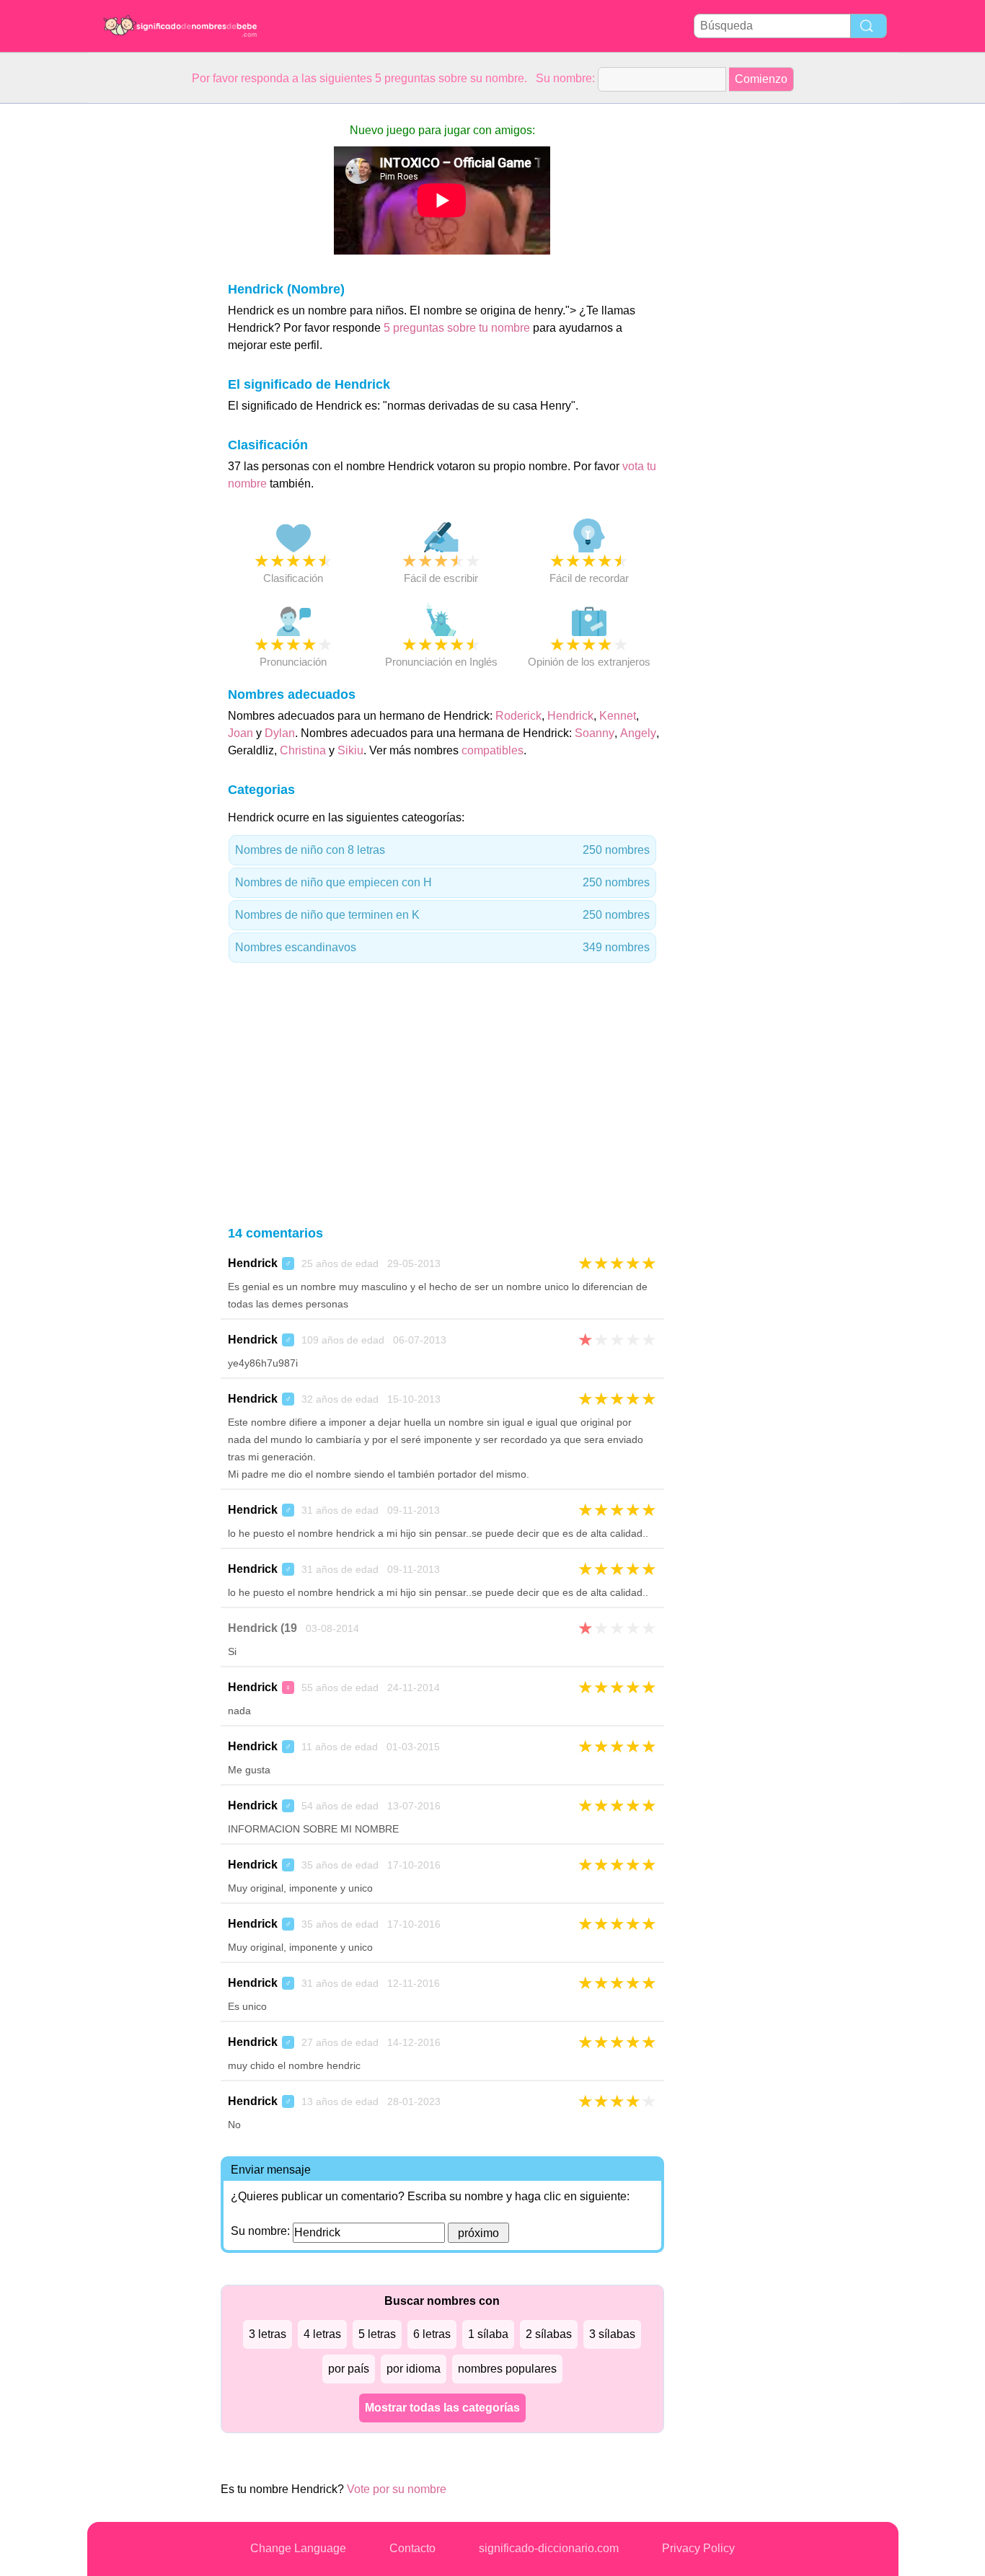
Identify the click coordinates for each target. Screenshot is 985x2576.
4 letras (322, 2334)
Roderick (518, 716)
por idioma (414, 2369)
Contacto (412, 2548)
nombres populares (507, 2369)
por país (349, 2369)
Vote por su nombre (397, 2489)
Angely (638, 733)
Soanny (595, 733)
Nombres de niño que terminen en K (442, 915)
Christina (303, 750)
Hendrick (570, 716)
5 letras (377, 2334)
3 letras (268, 2334)
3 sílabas (612, 2334)
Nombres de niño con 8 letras (442, 850)
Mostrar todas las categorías (442, 2408)
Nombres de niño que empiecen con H (442, 882)
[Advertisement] (145, 320)
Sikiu (350, 750)
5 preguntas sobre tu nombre (458, 328)
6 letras (432, 2334)
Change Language (298, 2548)
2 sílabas (549, 2334)
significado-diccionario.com (549, 2548)
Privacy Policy (698, 2548)
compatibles (492, 750)
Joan (240, 733)
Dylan (280, 733)
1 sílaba (488, 2334)
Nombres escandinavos (442, 947)
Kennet (618, 716)
